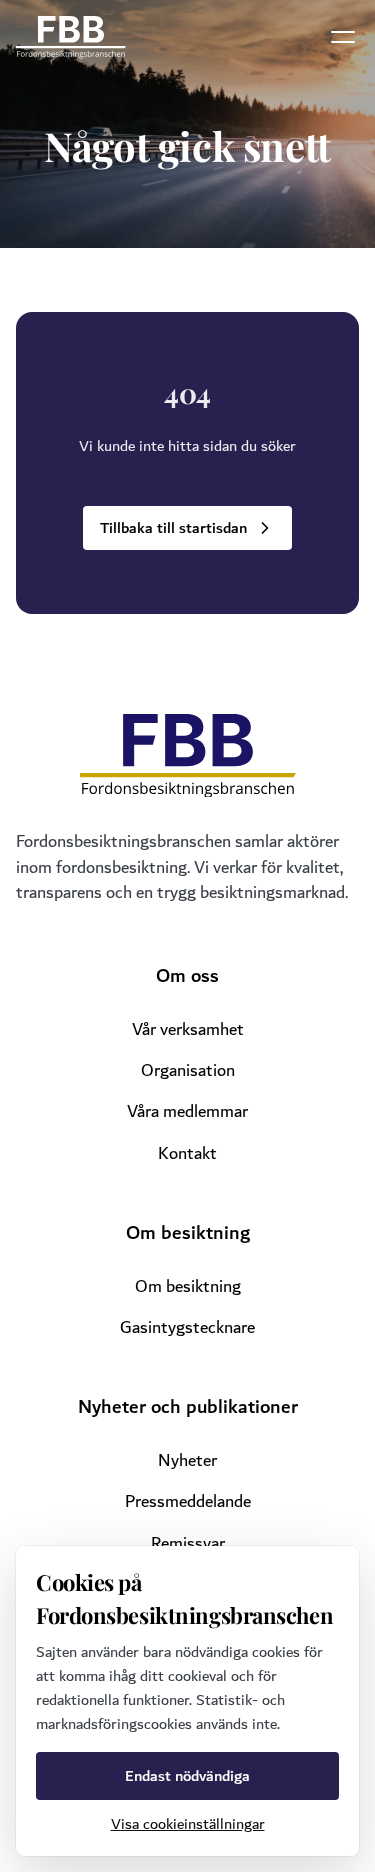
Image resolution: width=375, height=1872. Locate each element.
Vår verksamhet (188, 1029)
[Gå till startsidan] (71, 37)
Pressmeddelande (188, 1501)
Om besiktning (188, 1286)
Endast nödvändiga (187, 1776)
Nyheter (187, 1460)
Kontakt (187, 1153)
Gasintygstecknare (187, 1327)
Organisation (188, 1070)
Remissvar (188, 1543)
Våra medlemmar (187, 1111)
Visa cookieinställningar (188, 1824)
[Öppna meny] (343, 37)
